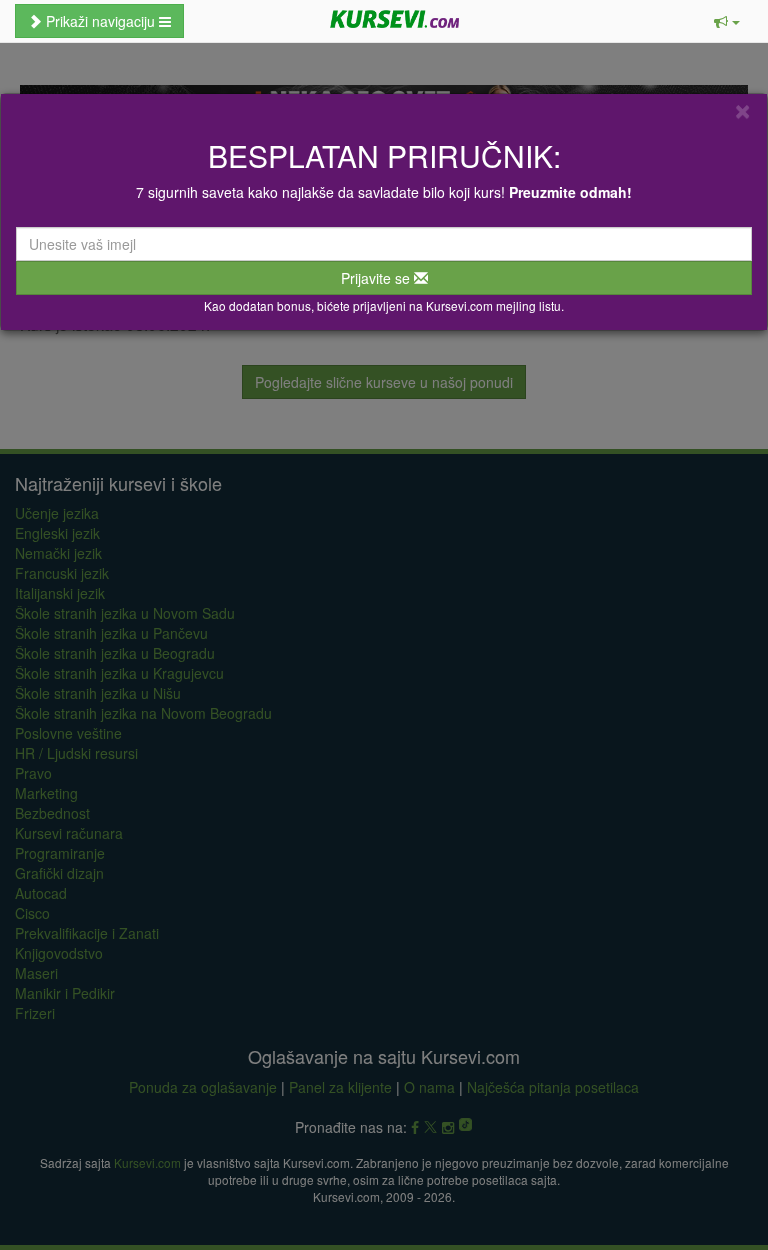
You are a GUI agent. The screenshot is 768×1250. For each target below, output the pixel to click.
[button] (727, 21)
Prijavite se (377, 278)
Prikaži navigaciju (100, 21)
